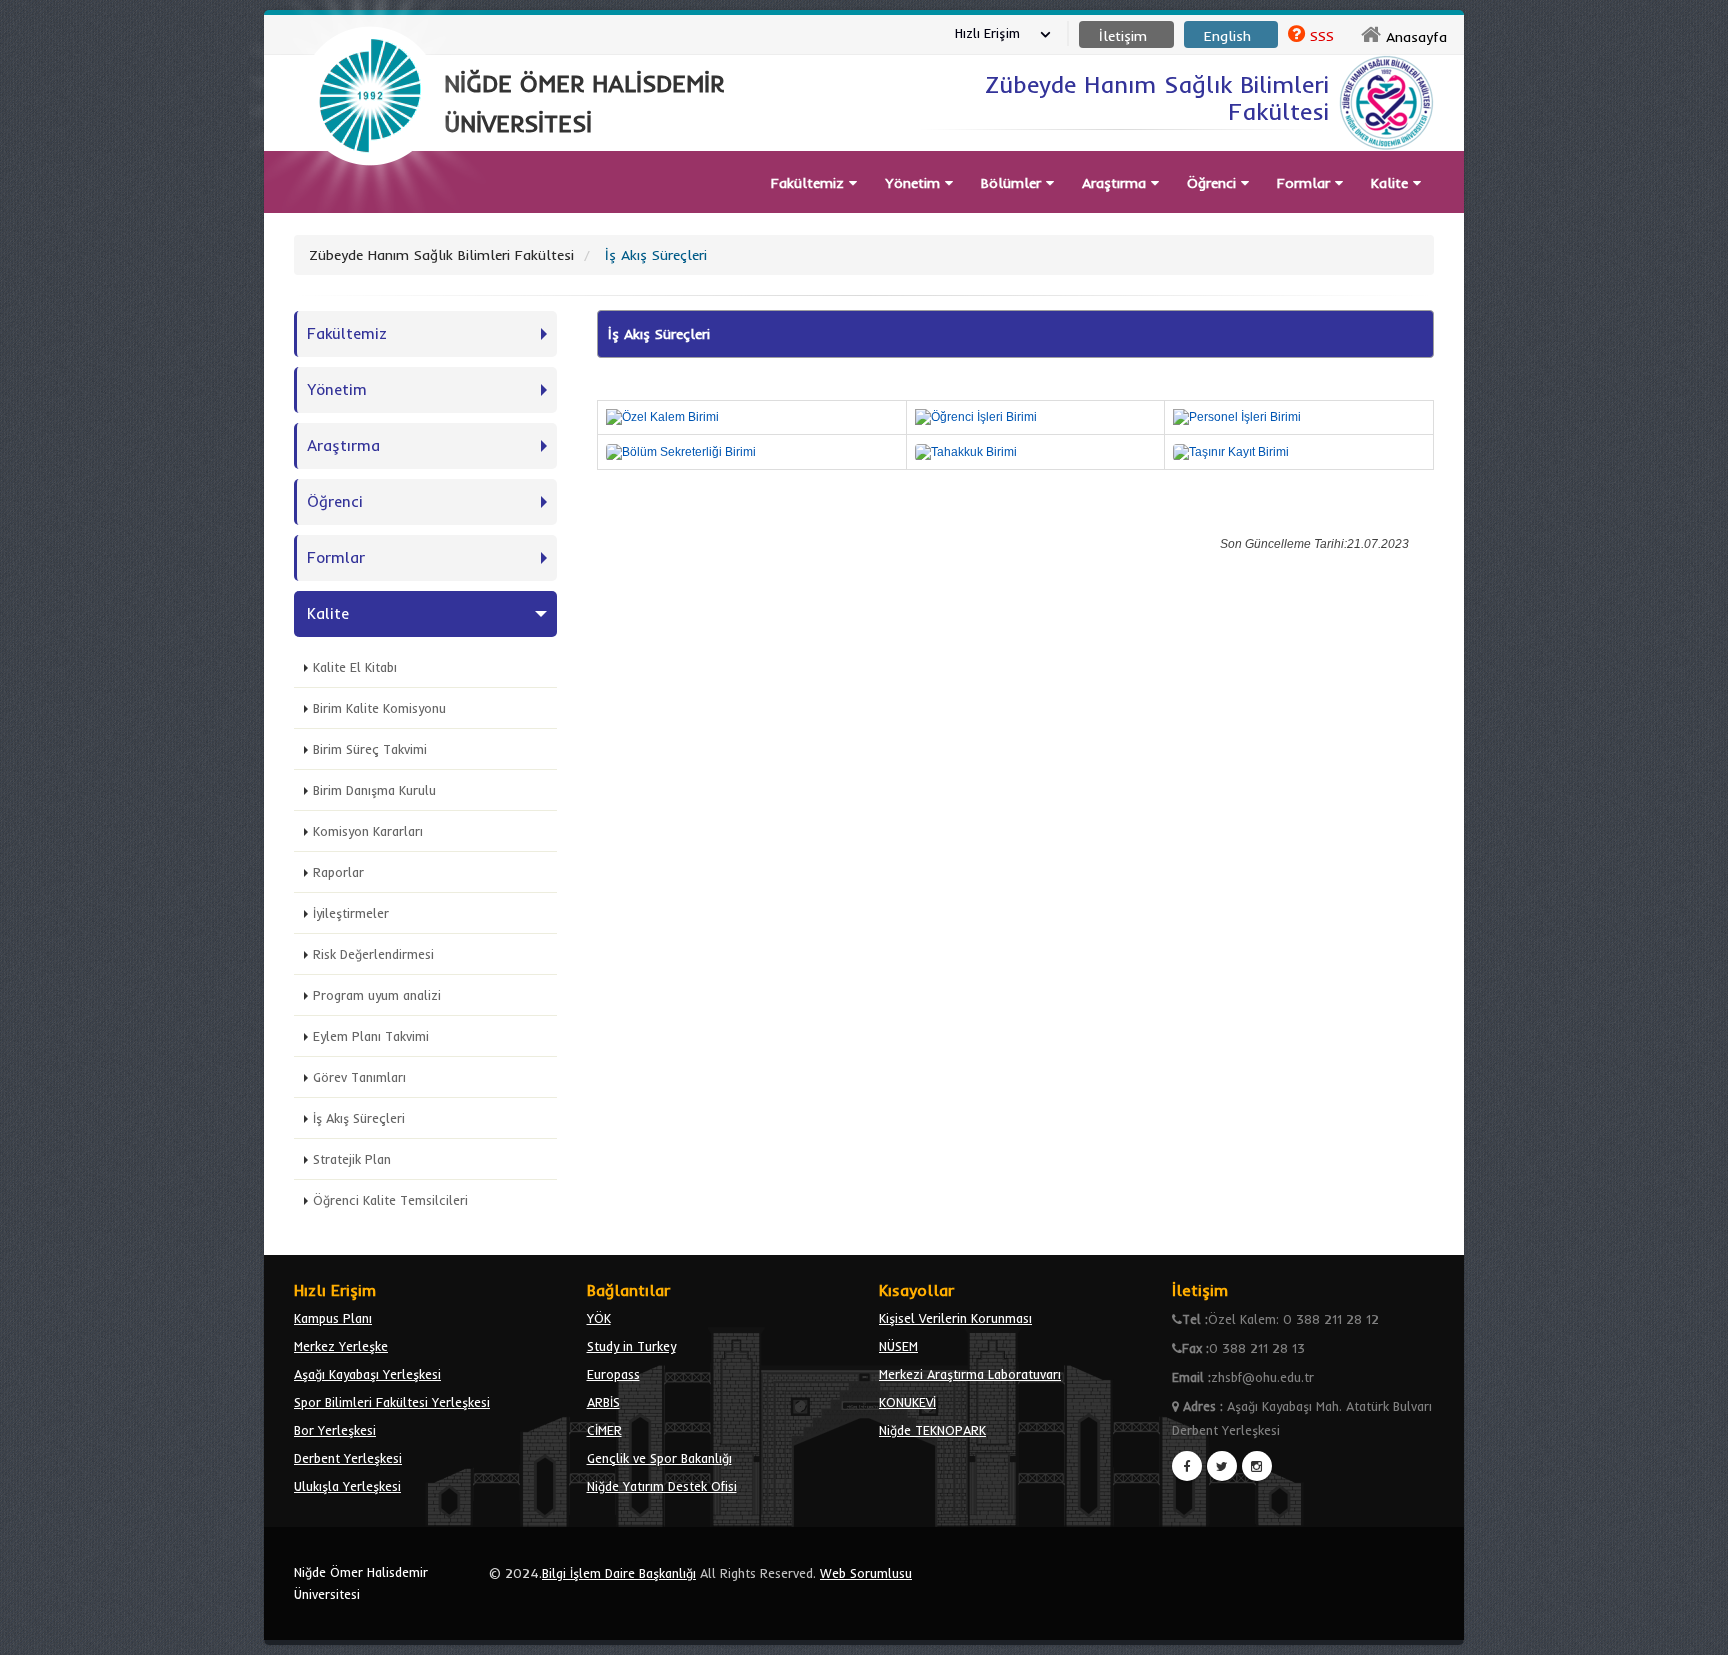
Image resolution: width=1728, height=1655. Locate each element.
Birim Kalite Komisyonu (379, 708)
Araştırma (1116, 183)
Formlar (1306, 183)
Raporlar (338, 872)
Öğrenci (1214, 183)
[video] (370, 212)
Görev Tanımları (359, 1077)
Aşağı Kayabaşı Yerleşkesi (367, 1374)
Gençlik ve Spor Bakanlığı (659, 1458)
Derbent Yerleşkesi (348, 1458)
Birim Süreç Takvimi (370, 749)
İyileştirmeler (351, 913)
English (1227, 36)
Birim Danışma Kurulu (374, 790)
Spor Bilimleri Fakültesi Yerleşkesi (392, 1402)
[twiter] (1222, 1466)
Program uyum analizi (377, 995)
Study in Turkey (631, 1346)
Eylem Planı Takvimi (371, 1036)
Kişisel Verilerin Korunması (955, 1318)
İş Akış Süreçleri (359, 1118)
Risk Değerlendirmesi (373, 954)
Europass (613, 1374)
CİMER (604, 1430)
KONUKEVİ (907, 1402)
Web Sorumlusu (866, 1573)
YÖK (599, 1318)
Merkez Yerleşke (341, 1346)
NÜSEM (898, 1346)
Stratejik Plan (352, 1159)
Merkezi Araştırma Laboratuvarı (970, 1374)
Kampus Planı (333, 1318)
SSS (1322, 36)
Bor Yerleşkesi (335, 1430)
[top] (1693, 1631)
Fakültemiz (810, 183)
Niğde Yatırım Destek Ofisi (662, 1486)
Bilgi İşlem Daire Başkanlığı (619, 1573)
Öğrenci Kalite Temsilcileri (390, 1200)
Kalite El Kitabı (355, 667)
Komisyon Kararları (368, 831)
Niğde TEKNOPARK (932, 1430)
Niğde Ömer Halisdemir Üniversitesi (361, 1583)
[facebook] (1187, 1466)
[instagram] (1257, 1466)
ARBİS (603, 1402)
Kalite (1392, 183)
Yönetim (915, 183)
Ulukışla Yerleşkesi (347, 1486)
